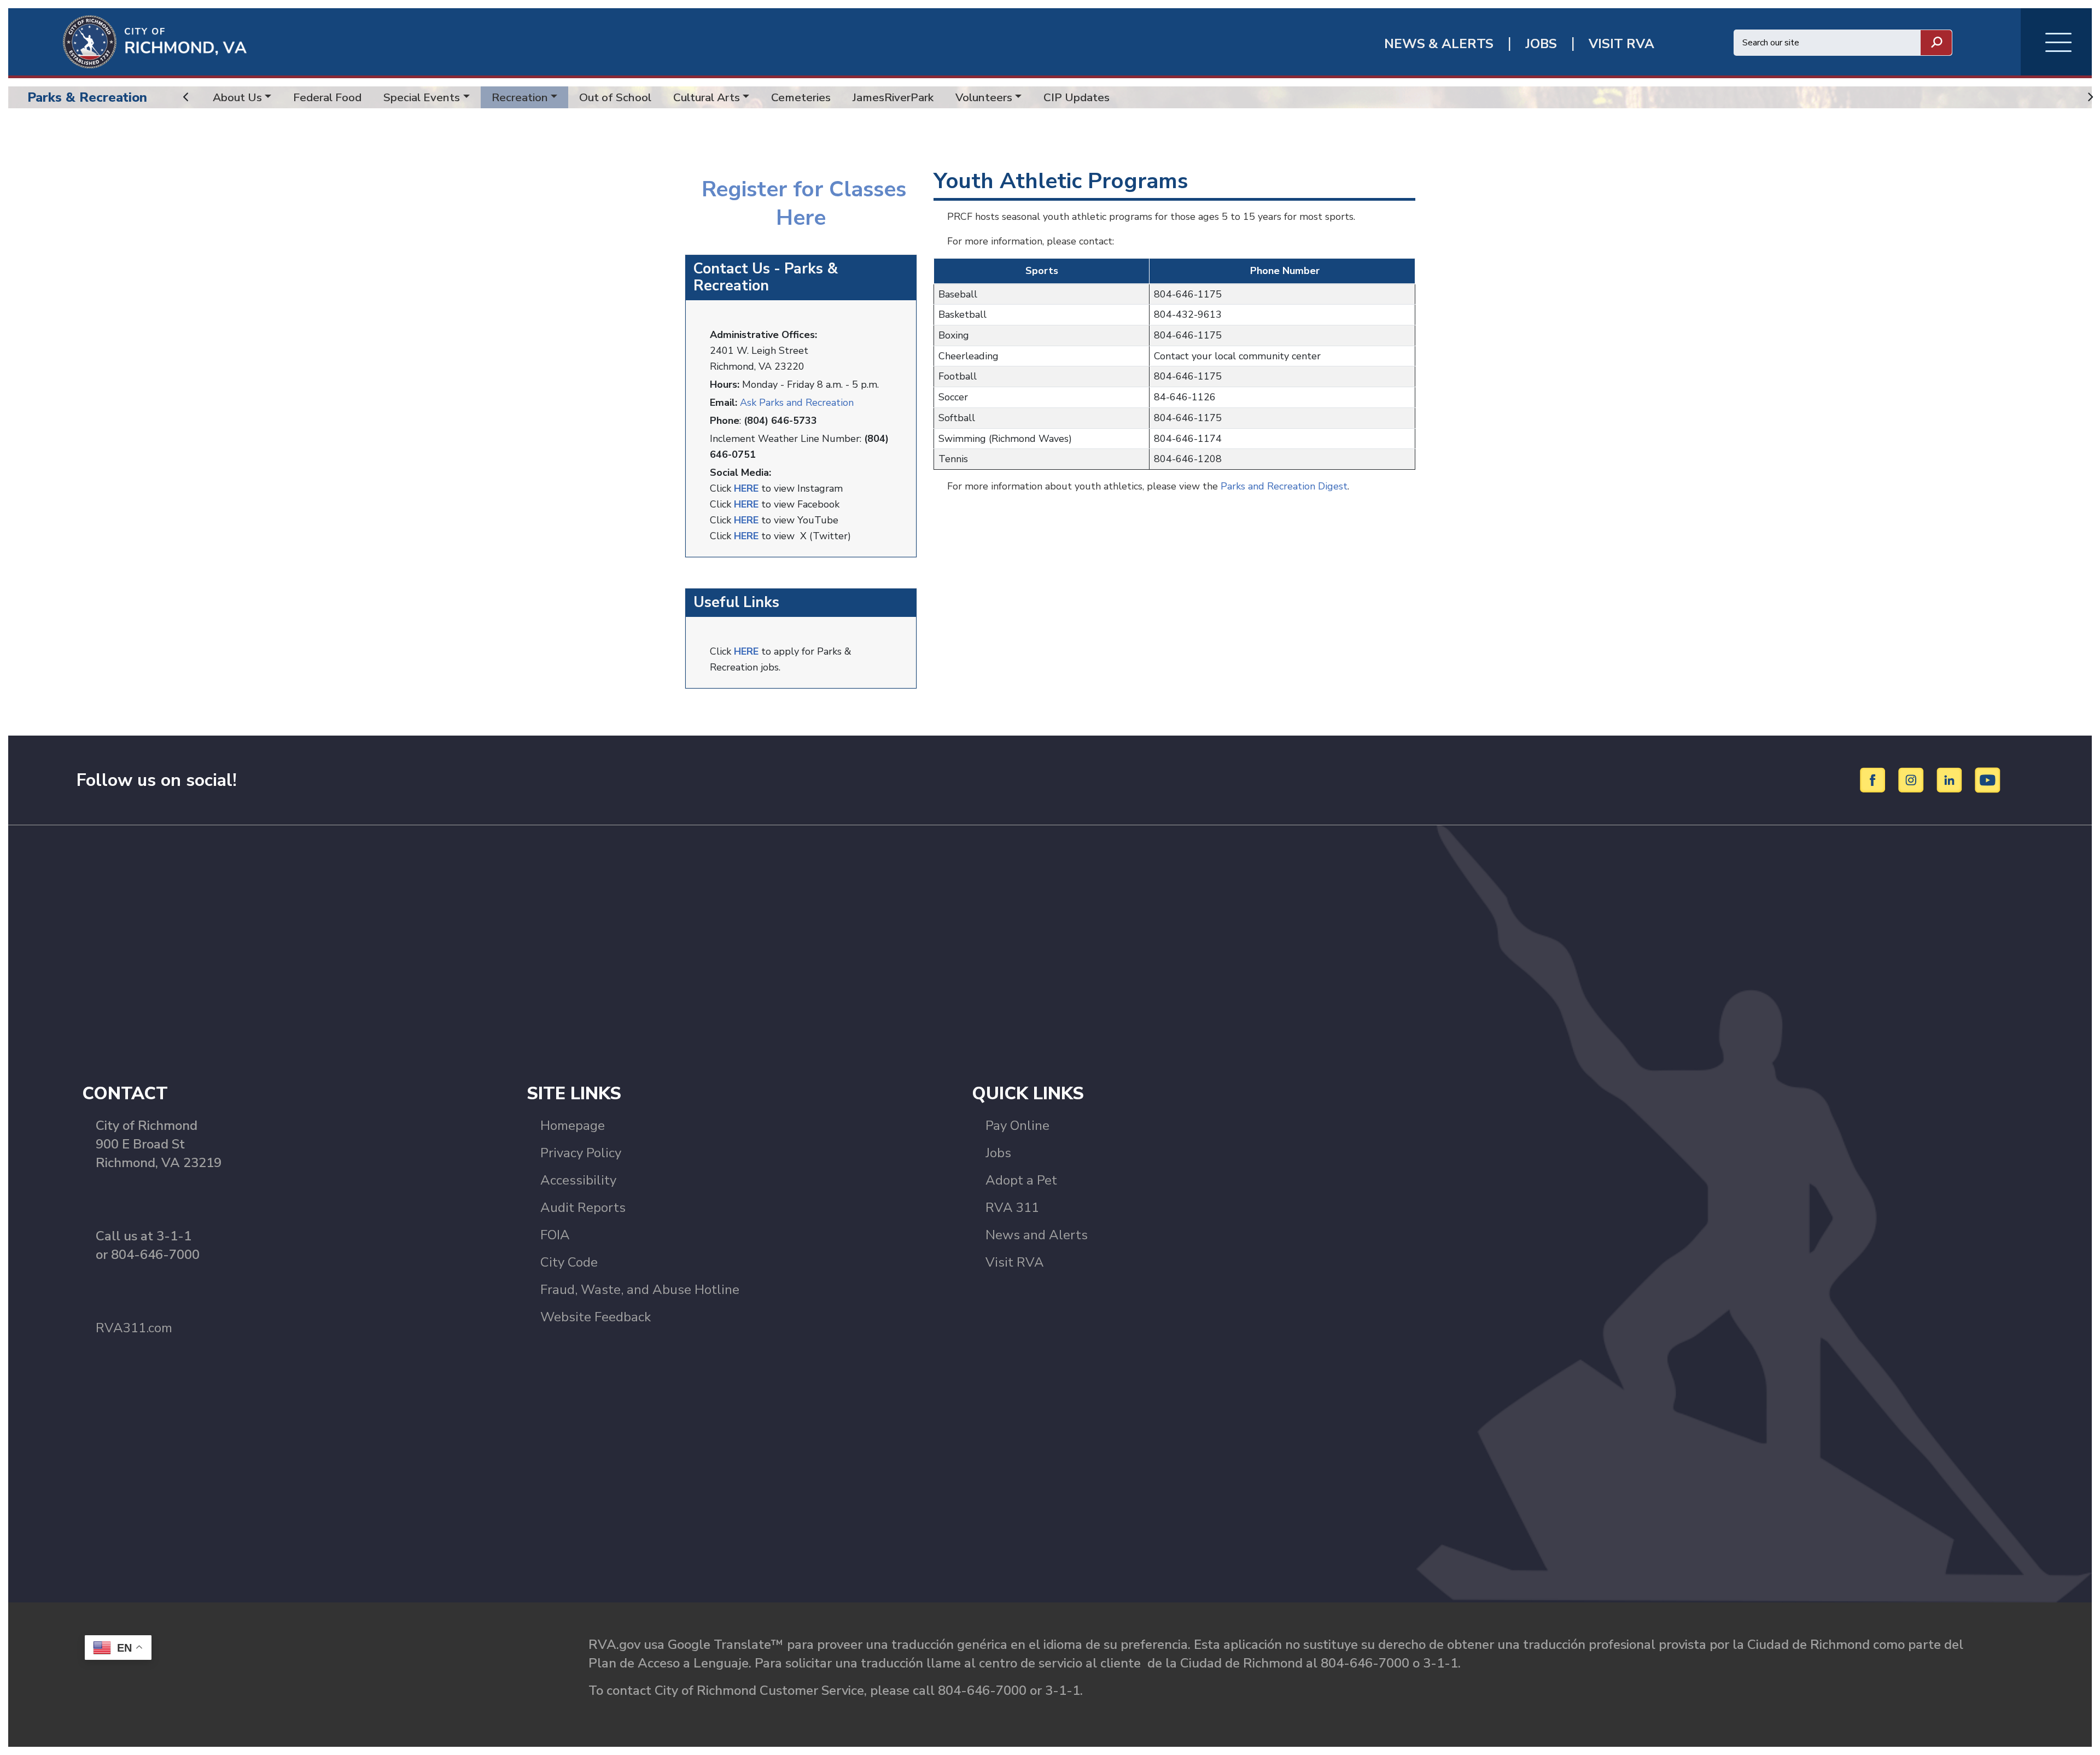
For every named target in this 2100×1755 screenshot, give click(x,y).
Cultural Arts (707, 97)
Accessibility (578, 1180)
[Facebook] (1874, 779)
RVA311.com (134, 1328)
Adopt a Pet (1021, 1180)
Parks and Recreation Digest (1284, 486)
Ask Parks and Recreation (797, 403)
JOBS (1541, 44)
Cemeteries (801, 97)
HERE (746, 651)
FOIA (555, 1235)
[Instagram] (1913, 779)
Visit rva (1621, 44)
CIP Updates (1077, 97)
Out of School (615, 97)
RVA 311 (1012, 1208)
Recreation (520, 97)
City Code (569, 1262)
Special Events (422, 97)
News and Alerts (1037, 1235)
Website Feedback (596, 1317)
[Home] (127, 41)
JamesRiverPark (893, 97)
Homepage (573, 1126)
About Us (237, 97)
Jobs (998, 1153)
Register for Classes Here (801, 203)
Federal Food (327, 97)
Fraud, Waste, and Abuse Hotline (640, 1290)
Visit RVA (1015, 1262)
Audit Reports (583, 1208)
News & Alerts (1439, 44)
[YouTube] (1988, 779)
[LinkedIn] (1951, 779)
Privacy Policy (581, 1153)
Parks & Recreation (87, 97)
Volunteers (984, 97)
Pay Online (1017, 1126)
